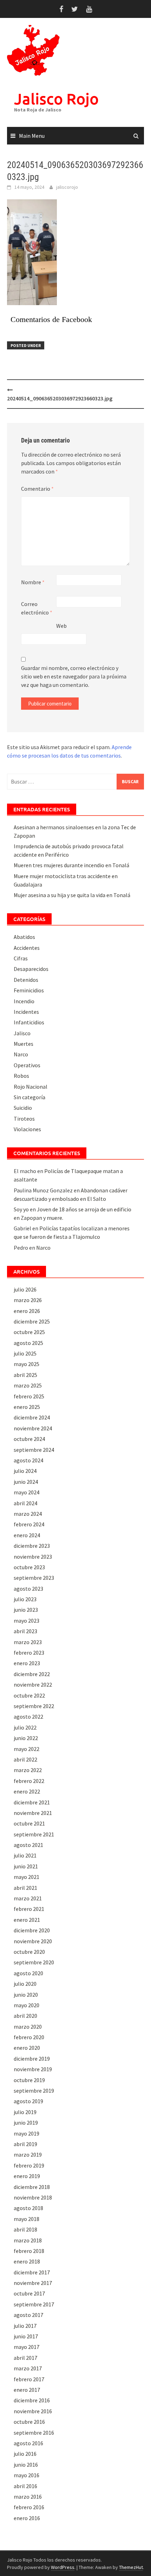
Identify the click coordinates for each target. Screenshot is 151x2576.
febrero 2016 (29, 2507)
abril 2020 (25, 2016)
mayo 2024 (27, 1492)
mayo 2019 (27, 2133)
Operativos (27, 1065)
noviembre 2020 (33, 1941)
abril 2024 (25, 1503)
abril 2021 (25, 1888)
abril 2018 (25, 2229)
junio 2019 (26, 2123)
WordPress (63, 2567)
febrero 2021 (29, 1909)
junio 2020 (26, 1995)
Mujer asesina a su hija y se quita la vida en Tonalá (72, 895)
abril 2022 (25, 1759)
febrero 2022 (29, 1781)
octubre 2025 (29, 1332)
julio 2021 (25, 1855)
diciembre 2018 (32, 2187)
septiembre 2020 (34, 1962)
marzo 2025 (28, 1385)
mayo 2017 (27, 2347)
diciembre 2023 (32, 1546)
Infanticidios (29, 1022)
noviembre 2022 (33, 1685)
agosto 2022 (28, 1717)
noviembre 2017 (33, 2283)
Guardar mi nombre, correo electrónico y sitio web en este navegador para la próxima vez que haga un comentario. (74, 676)
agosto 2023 (28, 1589)
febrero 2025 (29, 1396)
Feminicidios (29, 990)
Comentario (37, 489)
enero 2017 (27, 2390)
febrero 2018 (29, 2251)
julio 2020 (25, 1984)
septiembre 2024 (34, 1450)
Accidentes (27, 948)
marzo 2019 (28, 2155)
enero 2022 (27, 1791)
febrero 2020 (29, 2037)
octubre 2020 (29, 1952)
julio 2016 (25, 2454)
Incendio (24, 1001)
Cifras (21, 958)
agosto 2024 (28, 1460)
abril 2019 (25, 2144)
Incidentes (26, 1012)
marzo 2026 (28, 1300)
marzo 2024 (28, 1514)
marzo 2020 (28, 2027)
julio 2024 (25, 1471)
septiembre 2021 (34, 1834)
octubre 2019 (29, 2080)
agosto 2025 (28, 1343)
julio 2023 (25, 1599)
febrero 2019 (29, 2165)
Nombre (33, 582)
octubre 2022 (29, 1695)
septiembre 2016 (34, 2433)
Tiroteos (24, 1119)
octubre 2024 (29, 1439)
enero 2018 (27, 2261)
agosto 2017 (28, 2315)
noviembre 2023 (33, 1557)
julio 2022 (25, 1727)
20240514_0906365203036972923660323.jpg (60, 398)
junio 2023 (26, 1610)
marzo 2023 (28, 1642)
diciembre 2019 (32, 2059)
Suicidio (23, 1108)
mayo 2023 (27, 1621)
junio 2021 (26, 1866)
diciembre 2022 (32, 1674)
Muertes (24, 1044)
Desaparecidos (31, 969)
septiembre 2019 (34, 2091)
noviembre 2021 (33, 1813)
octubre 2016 (29, 2422)
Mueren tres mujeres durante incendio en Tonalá (71, 865)
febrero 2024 (29, 1524)
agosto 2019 (28, 2101)
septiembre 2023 (34, 1578)
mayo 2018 (27, 2219)
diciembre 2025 (32, 1321)
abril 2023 (25, 1631)
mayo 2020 (27, 2005)
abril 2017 (25, 2358)
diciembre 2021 (32, 1802)
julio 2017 (25, 2326)
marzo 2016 (28, 2497)
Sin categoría (29, 1097)
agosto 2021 (28, 1845)
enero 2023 (27, 1663)
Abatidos (24, 937)
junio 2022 (26, 1738)
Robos (21, 1076)
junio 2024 (26, 1482)
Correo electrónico (37, 608)
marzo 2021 (28, 1898)
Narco (21, 1054)
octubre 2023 (29, 1567)
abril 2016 (25, 2486)
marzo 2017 (28, 2368)
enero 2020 (27, 2048)
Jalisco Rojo (56, 99)
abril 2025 (25, 1375)
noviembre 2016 (33, 2411)
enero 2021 (27, 1920)
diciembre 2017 (32, 2272)
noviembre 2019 (33, 2069)
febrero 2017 (29, 2379)
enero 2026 (27, 1311)
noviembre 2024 (33, 1428)
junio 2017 (26, 2336)
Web (61, 626)
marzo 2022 (28, 1770)
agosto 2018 (28, 2208)
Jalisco (22, 1033)
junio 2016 (26, 2465)
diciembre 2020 (32, 1930)
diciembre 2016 (32, 2400)
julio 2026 (25, 1289)
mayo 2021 (27, 1877)
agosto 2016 (28, 2443)
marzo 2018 (28, 2240)
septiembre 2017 (34, 2304)
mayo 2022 (27, 1749)
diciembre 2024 (32, 1417)
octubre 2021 (29, 1823)
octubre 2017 (29, 2293)
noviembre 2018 (33, 2197)
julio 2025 (25, 1353)
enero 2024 (27, 1535)
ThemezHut (131, 2567)
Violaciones (27, 1129)
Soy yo (21, 1209)
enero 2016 (27, 2518)
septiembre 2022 (34, 1706)
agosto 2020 (28, 1973)
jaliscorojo (67, 187)
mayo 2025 (27, 1364)
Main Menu (32, 136)
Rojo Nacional (31, 1087)
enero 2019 (27, 2176)
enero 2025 (27, 1407)
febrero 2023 (29, 1653)
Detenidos (26, 980)
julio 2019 (25, 2112)
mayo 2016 (27, 2475)
